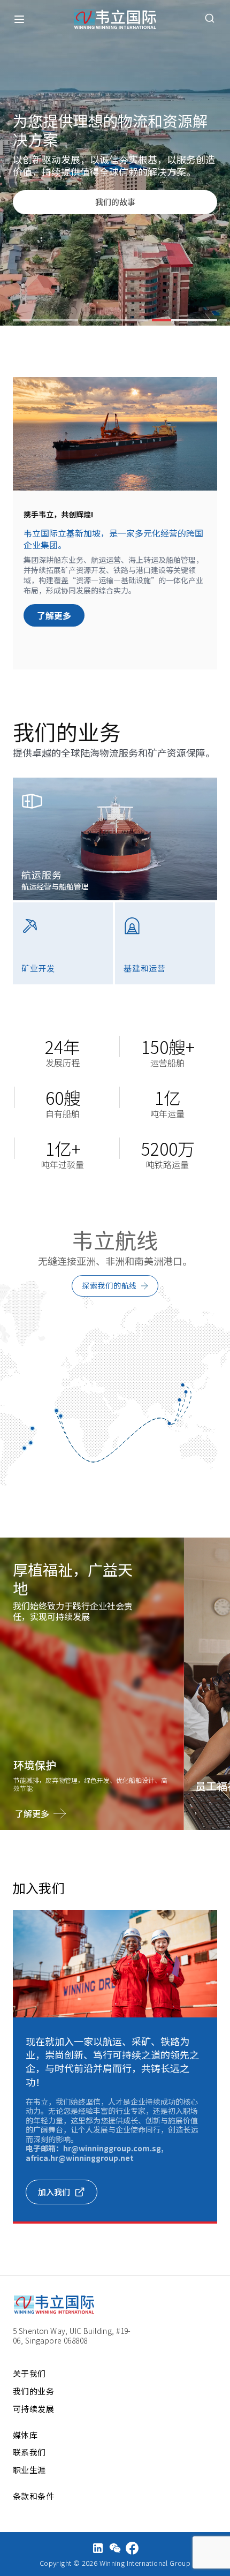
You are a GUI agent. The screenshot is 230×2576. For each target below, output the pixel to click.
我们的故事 (115, 202)
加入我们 (54, 2192)
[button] (45, 320)
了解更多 (54, 615)
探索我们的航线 (109, 1285)
